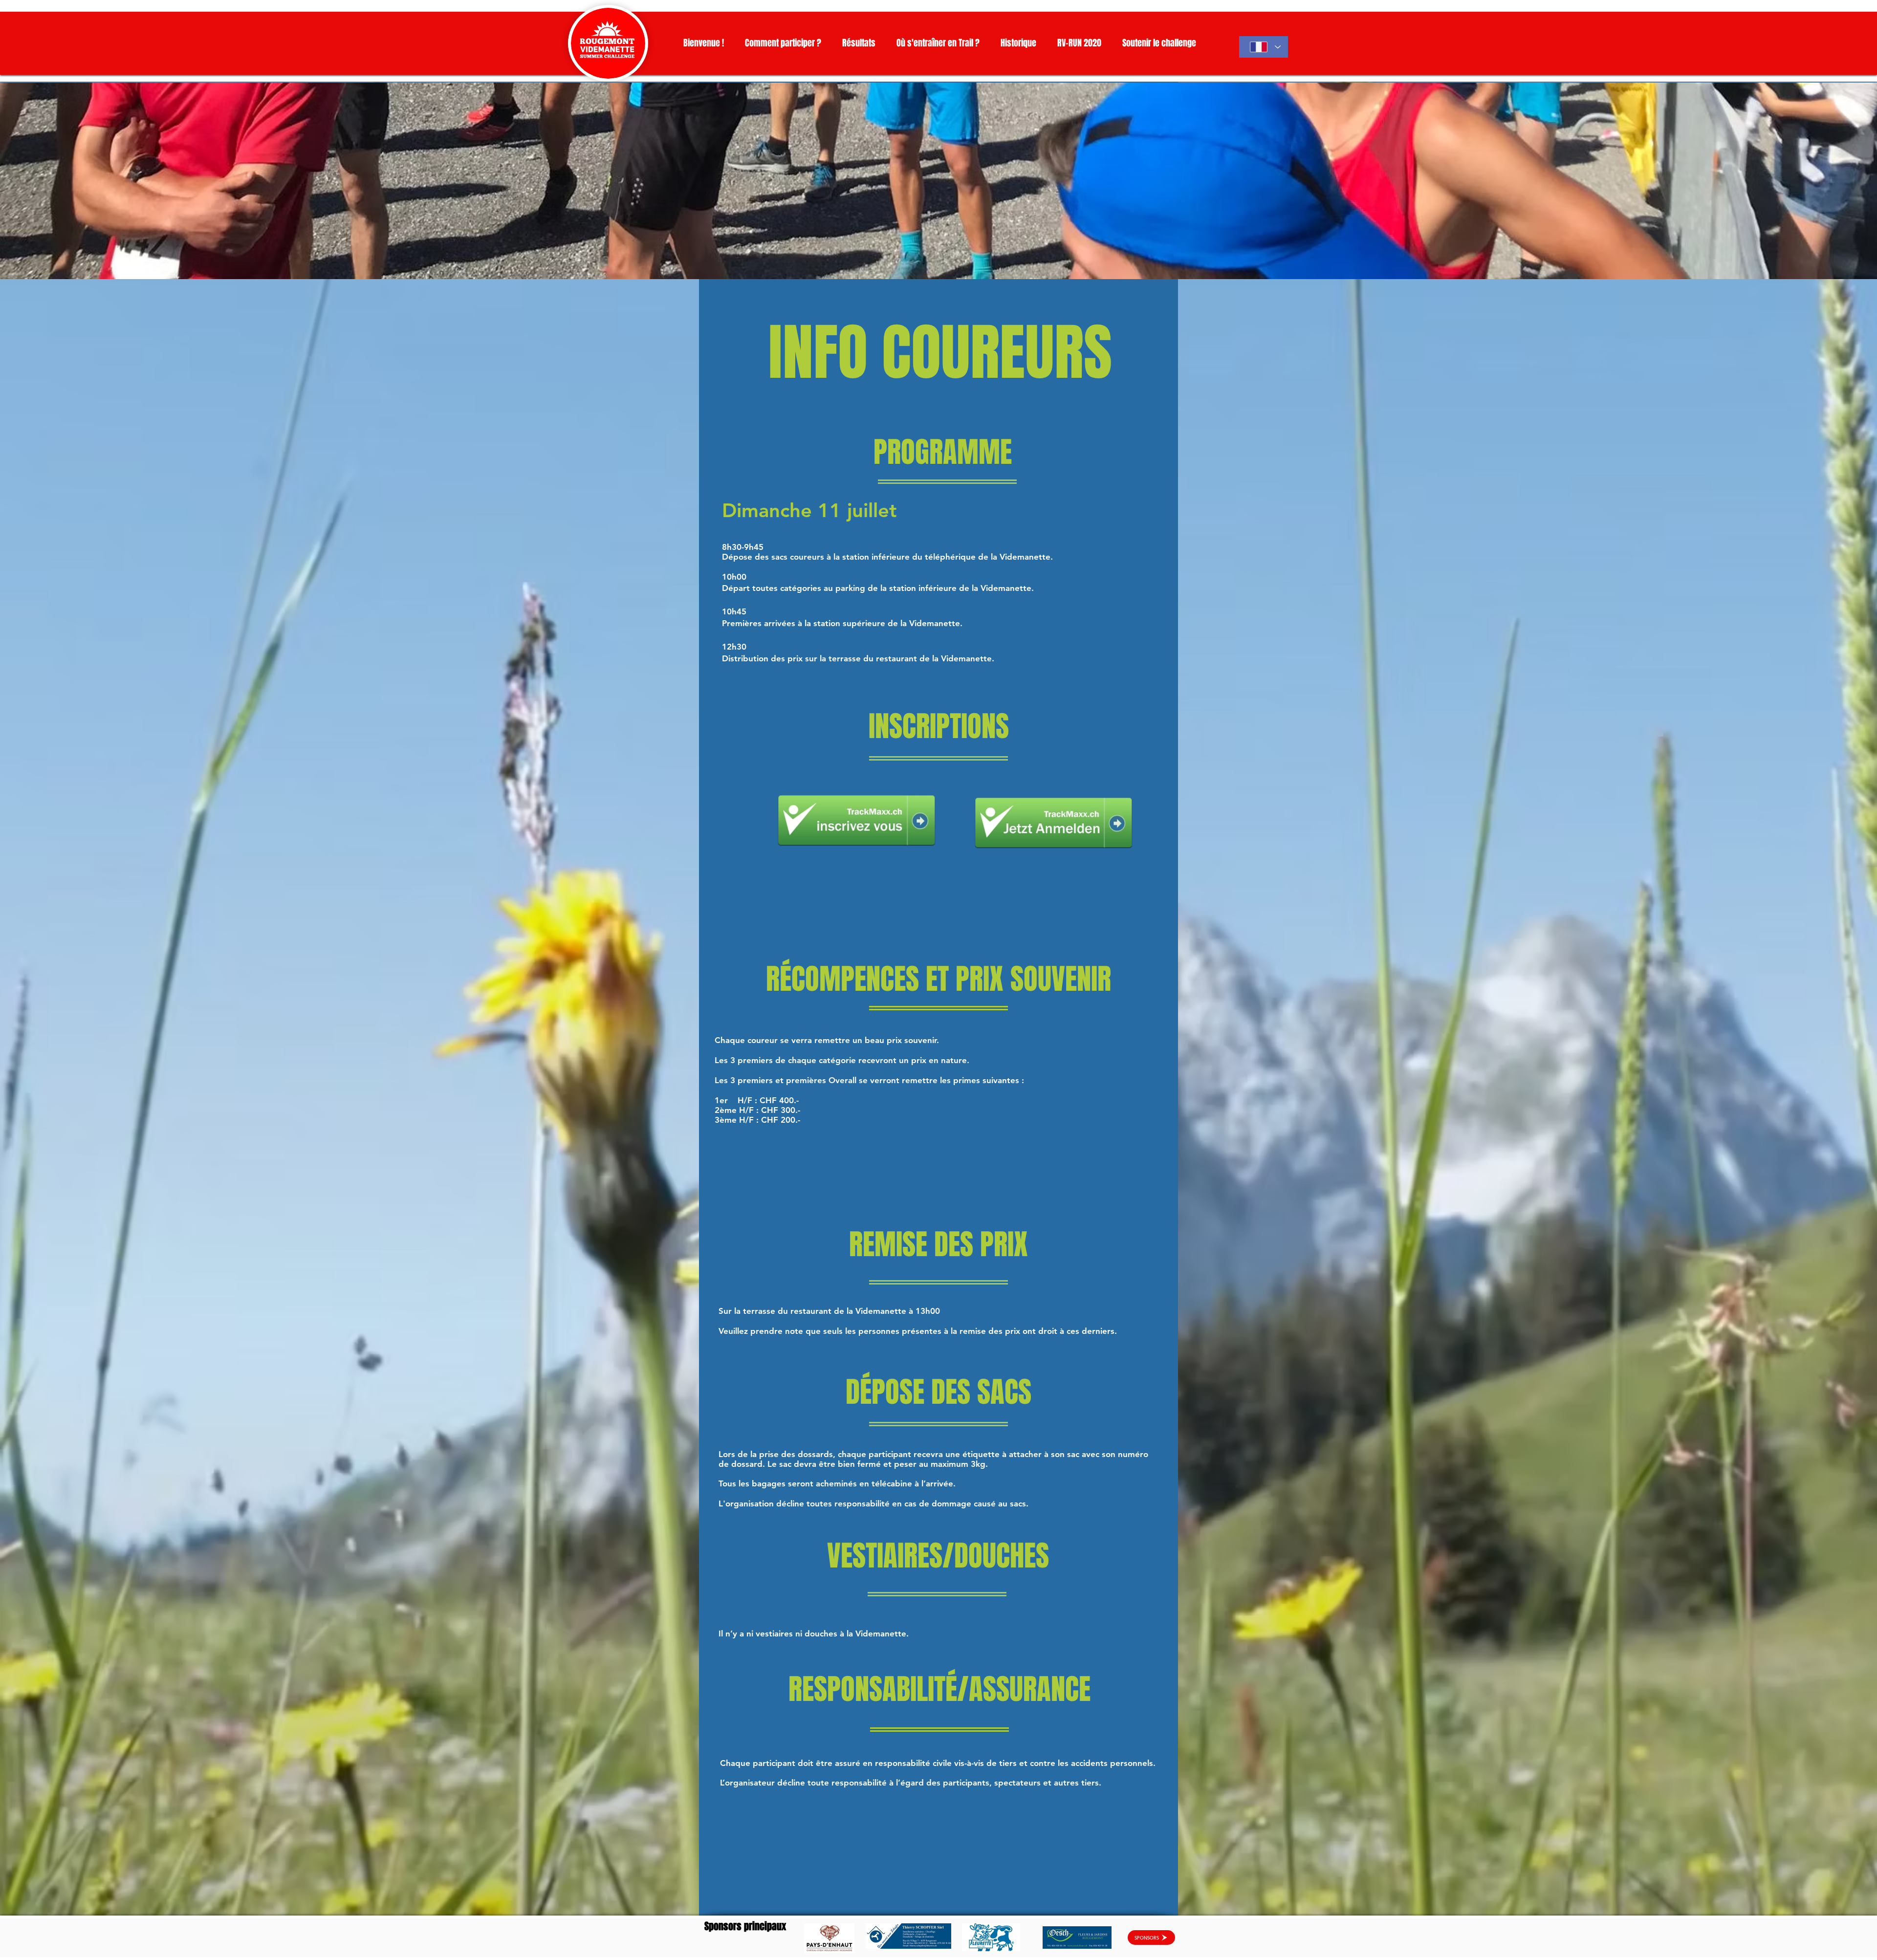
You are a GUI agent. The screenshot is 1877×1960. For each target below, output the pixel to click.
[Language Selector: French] (1264, 47)
